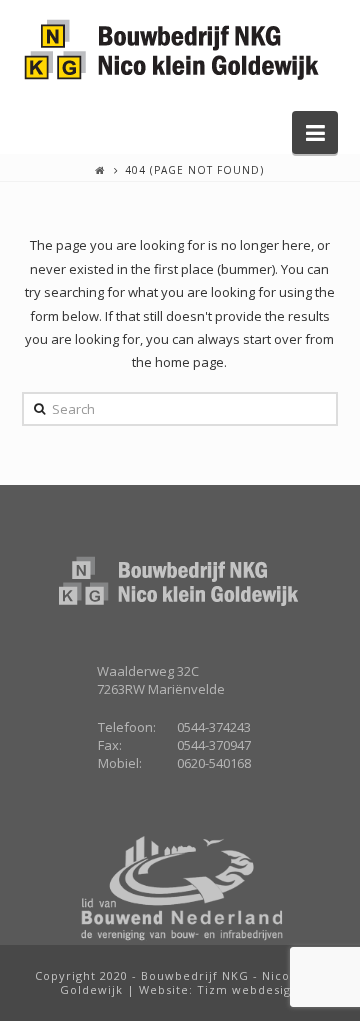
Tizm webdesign (248, 989)
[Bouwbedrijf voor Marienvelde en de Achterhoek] (172, 50)
